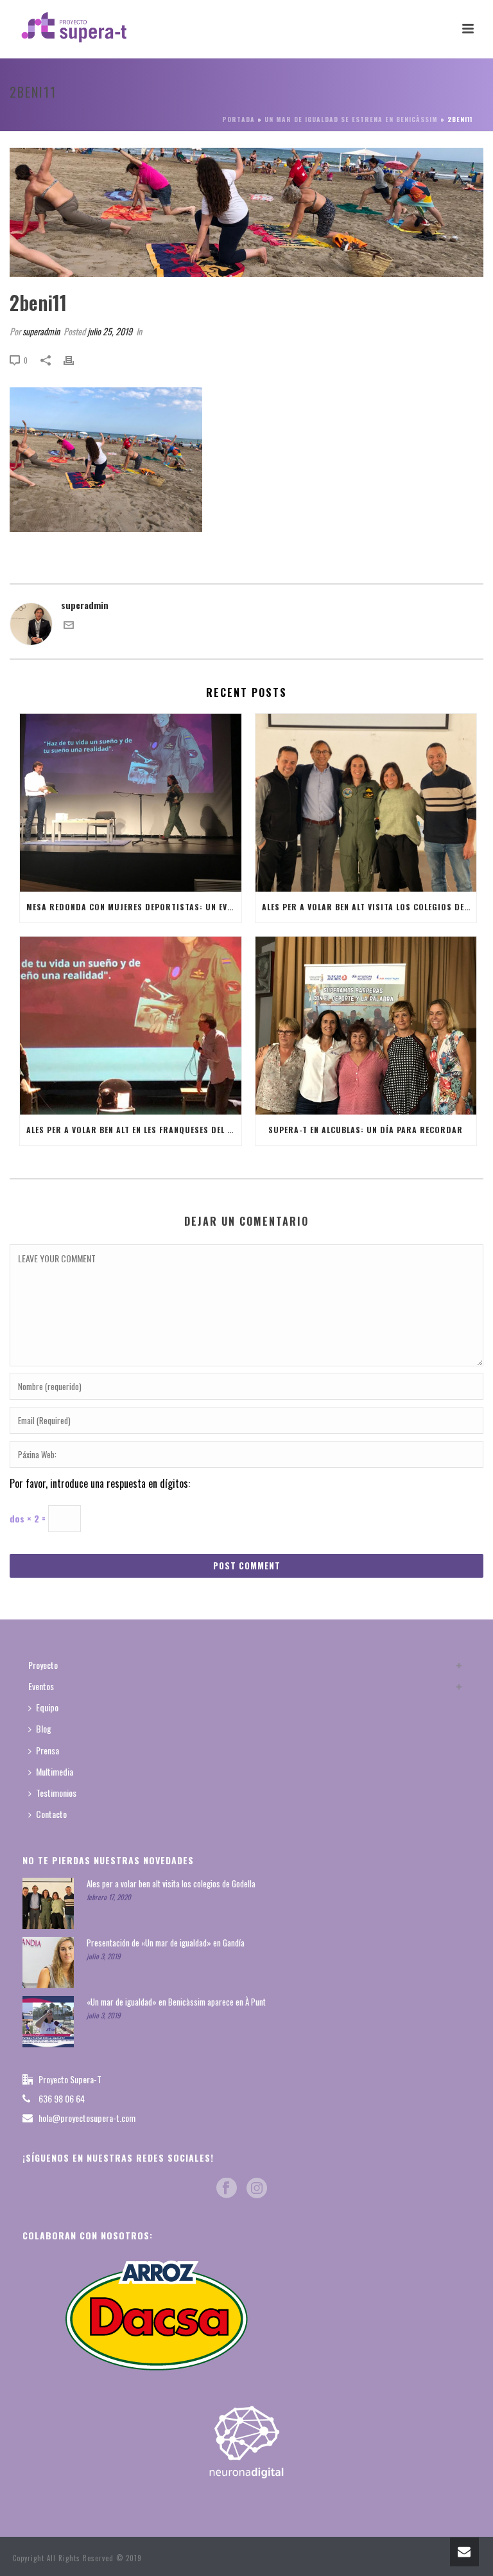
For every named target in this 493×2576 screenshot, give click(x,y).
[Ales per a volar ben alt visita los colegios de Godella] (366, 803)
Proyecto (43, 1665)
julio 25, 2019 (110, 331)
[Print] (75, 359)
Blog (44, 1728)
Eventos (41, 1686)
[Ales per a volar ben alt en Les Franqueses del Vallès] (131, 1026)
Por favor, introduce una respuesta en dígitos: (100, 1483)
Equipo (47, 1707)
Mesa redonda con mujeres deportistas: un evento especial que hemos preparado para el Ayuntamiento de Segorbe (134, 907)
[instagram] (257, 2188)
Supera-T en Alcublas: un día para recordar (366, 1130)
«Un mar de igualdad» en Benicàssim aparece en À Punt (176, 2002)
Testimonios (56, 1793)
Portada (238, 119)
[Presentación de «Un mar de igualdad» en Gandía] (48, 1963)
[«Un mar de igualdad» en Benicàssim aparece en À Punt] (48, 2022)
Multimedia (55, 1771)
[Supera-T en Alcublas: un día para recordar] (366, 1026)
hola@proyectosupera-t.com (87, 2118)
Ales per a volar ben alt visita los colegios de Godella (369, 907)
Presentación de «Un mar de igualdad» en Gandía (166, 1943)
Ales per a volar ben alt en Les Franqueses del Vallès (134, 1130)
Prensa (48, 1750)
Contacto (51, 1814)
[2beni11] (246, 212)
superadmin (41, 331)
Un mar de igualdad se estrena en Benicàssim (351, 119)
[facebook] (227, 2188)
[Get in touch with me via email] (69, 626)
